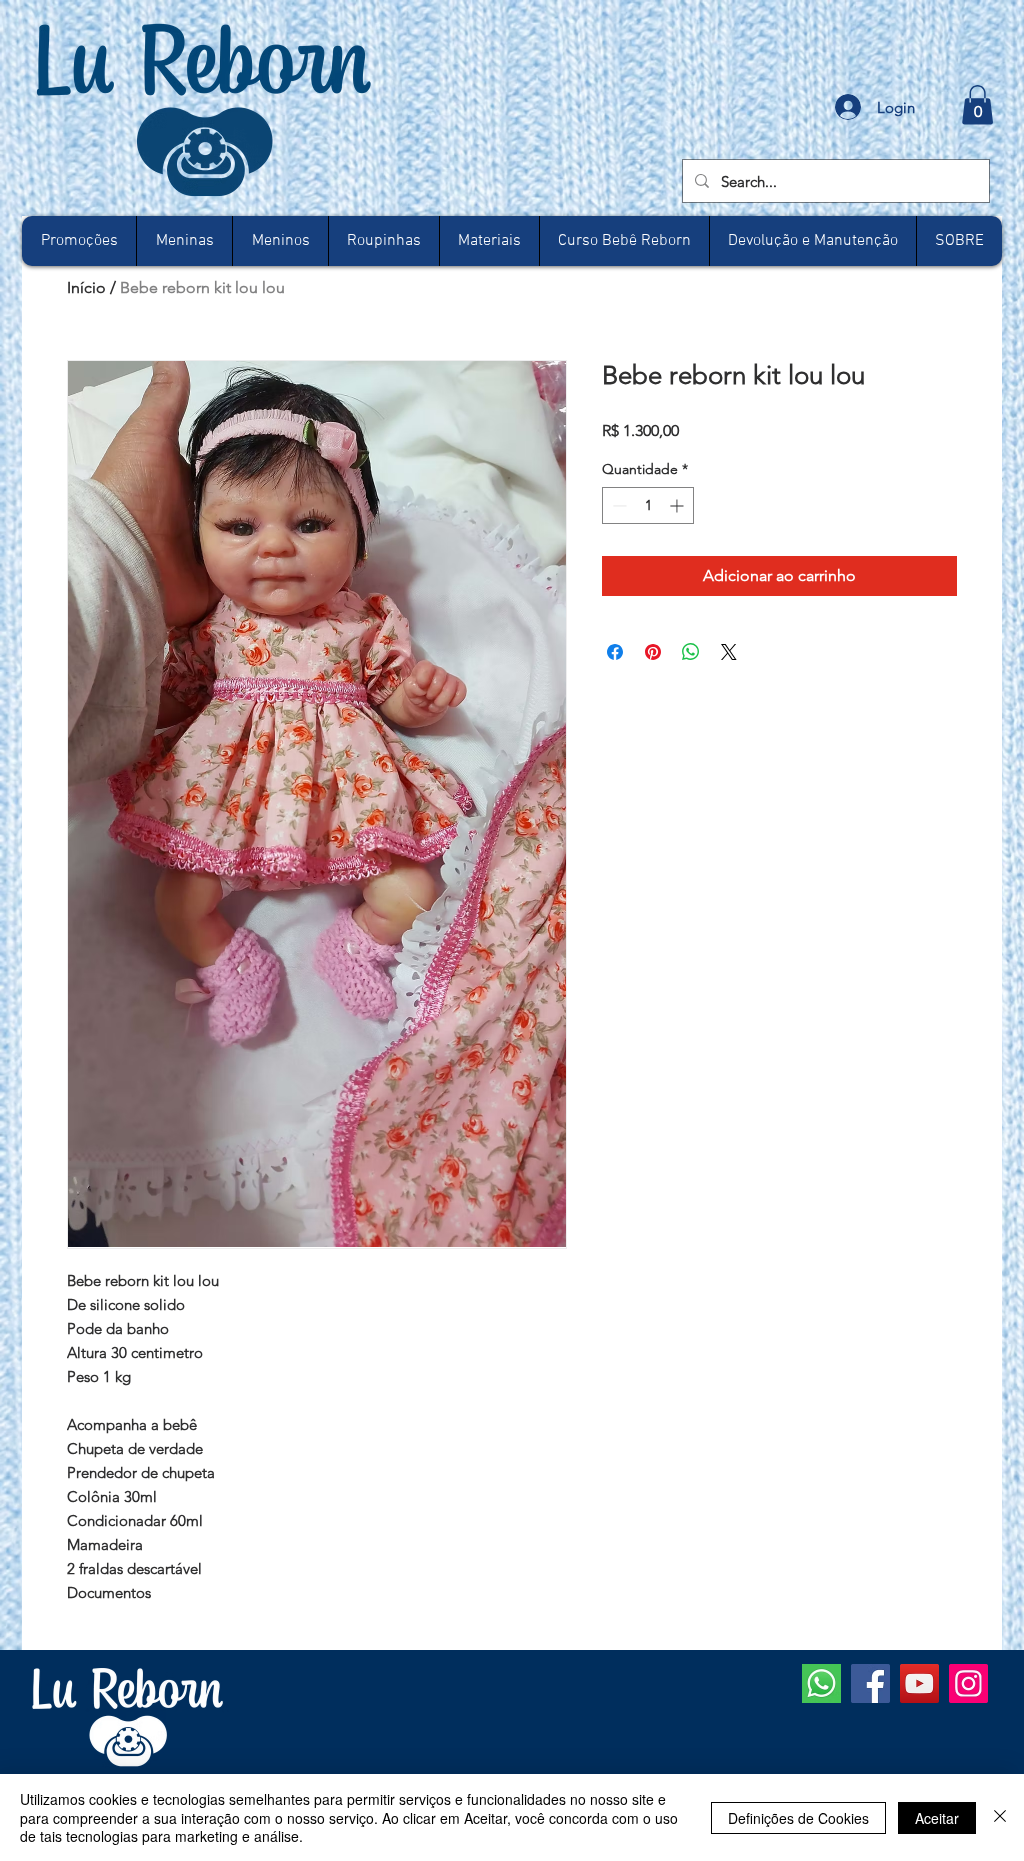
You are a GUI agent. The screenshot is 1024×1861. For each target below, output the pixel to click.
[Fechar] (1000, 1817)
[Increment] (678, 505)
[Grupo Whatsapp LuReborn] (821, 1683)
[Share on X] (729, 652)
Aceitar (937, 1818)
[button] (977, 104)
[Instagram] (968, 1683)
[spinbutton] (648, 505)
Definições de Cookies (798, 1818)
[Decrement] (617, 505)
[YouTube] (919, 1683)
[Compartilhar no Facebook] (615, 652)
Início (86, 287)
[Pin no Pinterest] (653, 652)
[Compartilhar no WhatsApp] (691, 652)
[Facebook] (870, 1683)
